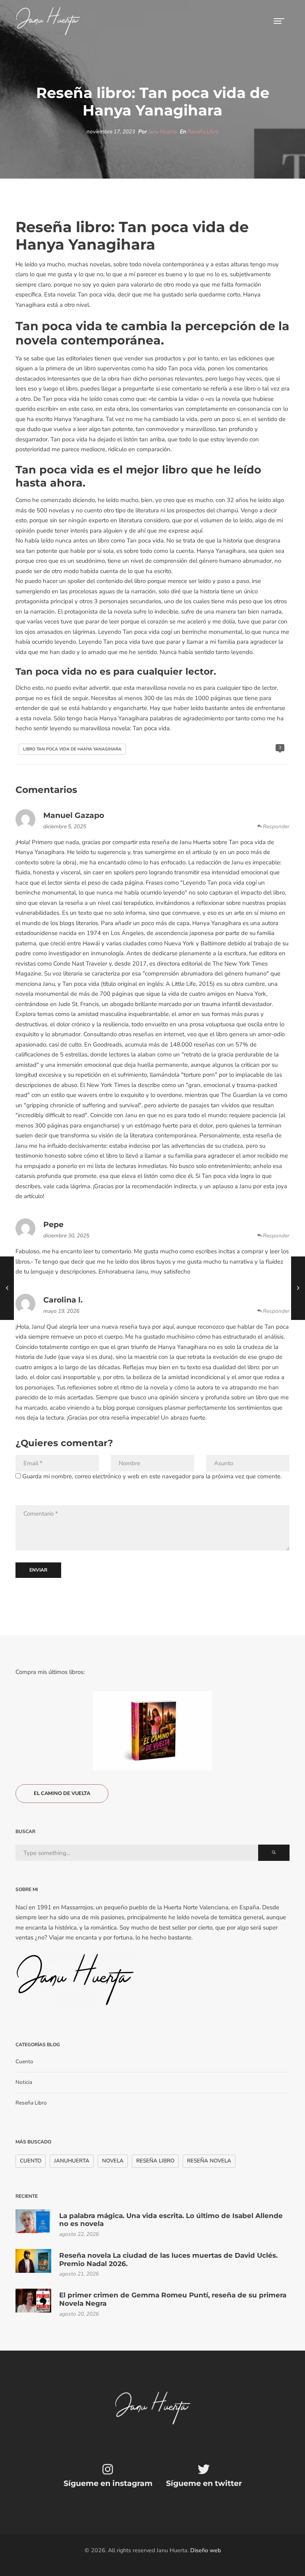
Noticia (24, 2082)
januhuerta (72, 2161)
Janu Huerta (162, 132)
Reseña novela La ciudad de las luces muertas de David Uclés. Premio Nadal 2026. (168, 2259)
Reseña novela (209, 2161)
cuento (31, 2161)
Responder (276, 826)
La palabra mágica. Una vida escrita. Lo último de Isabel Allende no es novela (171, 2220)
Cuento (24, 2061)
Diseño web (206, 2550)
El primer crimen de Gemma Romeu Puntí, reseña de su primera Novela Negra (173, 2299)
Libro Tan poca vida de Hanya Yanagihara (72, 749)
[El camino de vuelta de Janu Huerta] (152, 1731)
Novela (113, 2161)
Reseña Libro (203, 132)
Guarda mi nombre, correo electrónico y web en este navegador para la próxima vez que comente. (152, 1476)
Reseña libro (155, 2161)
